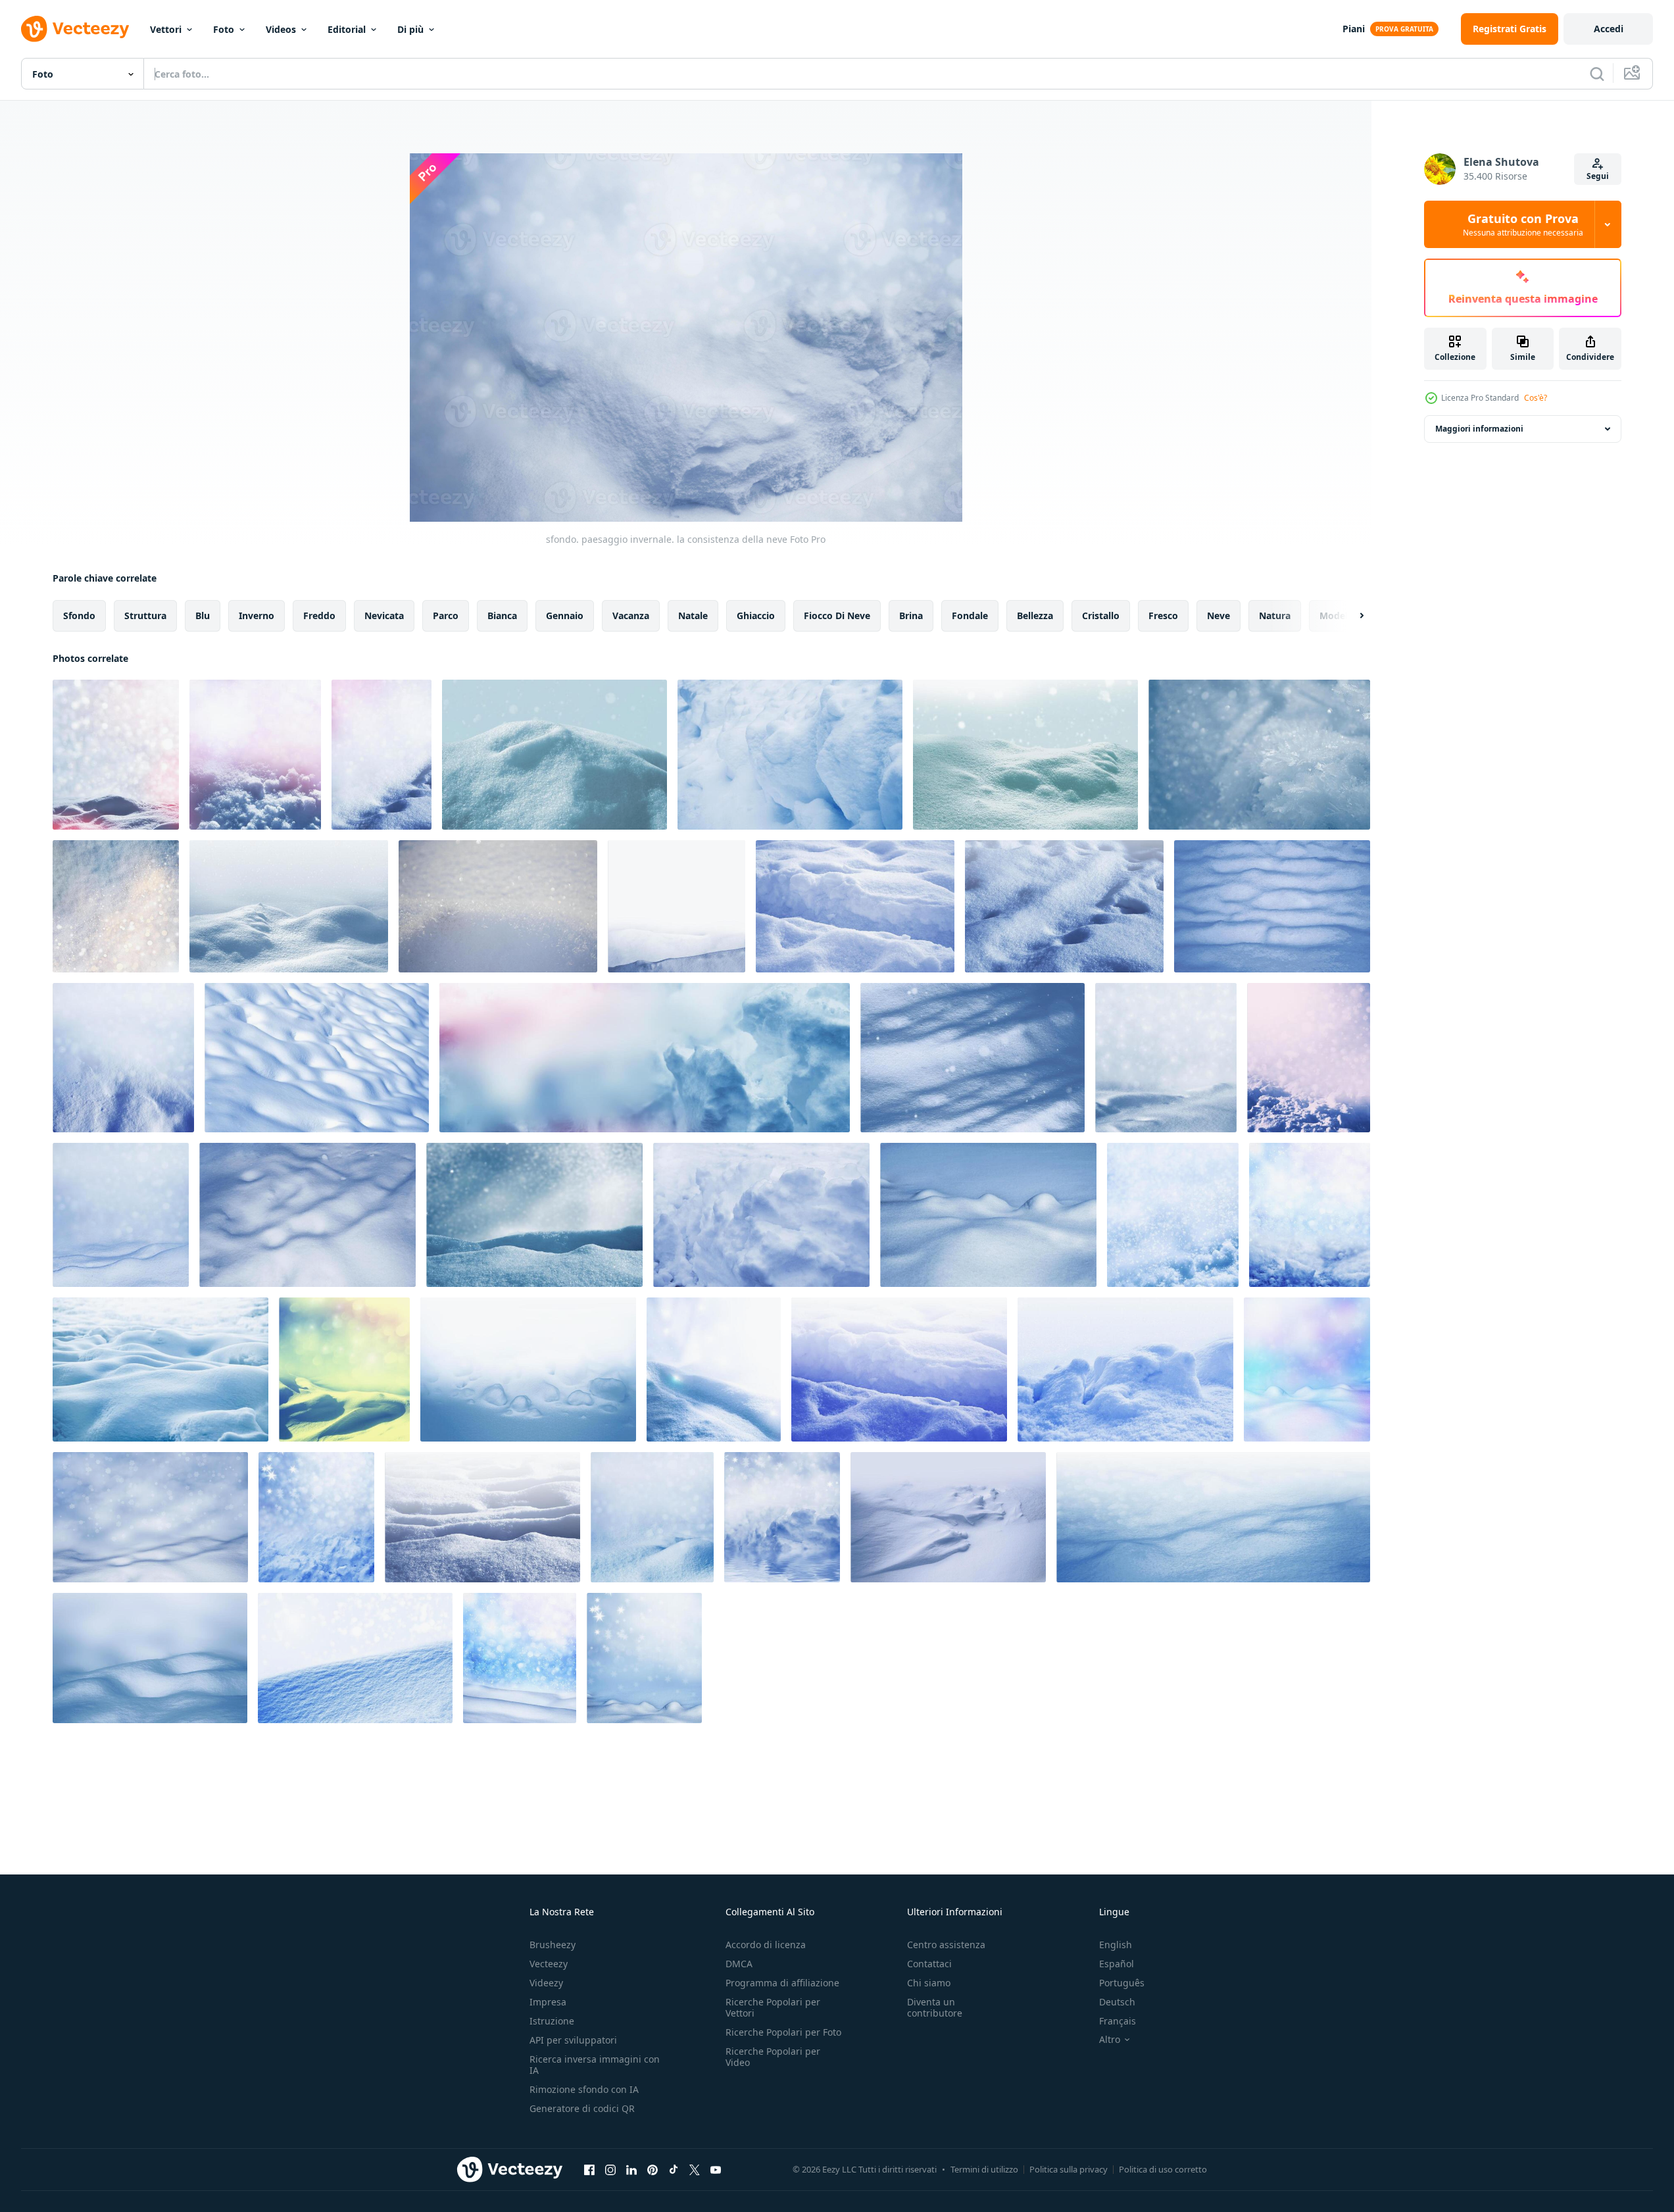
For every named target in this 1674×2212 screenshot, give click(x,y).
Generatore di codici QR (582, 2108)
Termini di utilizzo (984, 2169)
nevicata (384, 616)
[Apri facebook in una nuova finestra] (589, 2169)
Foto (224, 29)
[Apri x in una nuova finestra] (695, 2169)
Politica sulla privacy (1069, 2169)
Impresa (548, 2002)
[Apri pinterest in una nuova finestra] (652, 2169)
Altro (1110, 2040)
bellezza (1035, 616)
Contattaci (929, 1964)
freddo (319, 616)
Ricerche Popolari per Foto (783, 2032)
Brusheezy (553, 1945)
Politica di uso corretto (1163, 2169)
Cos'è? (1536, 398)
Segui (1598, 176)
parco (446, 616)
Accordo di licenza (766, 1945)
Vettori (166, 29)
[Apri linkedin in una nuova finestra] (631, 2169)
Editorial (347, 29)
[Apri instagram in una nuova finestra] (610, 2169)
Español (1117, 1964)
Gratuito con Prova (1523, 224)
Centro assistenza (946, 1945)
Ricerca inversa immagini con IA (595, 2065)
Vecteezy (549, 1964)
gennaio (565, 616)
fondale (970, 616)
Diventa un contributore (935, 2007)
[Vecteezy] (75, 29)
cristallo (1101, 616)
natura (1275, 616)
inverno (257, 616)
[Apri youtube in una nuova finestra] (716, 2169)
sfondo (79, 616)
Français (1118, 2021)
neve (1219, 616)
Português (1122, 1983)
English (1116, 1945)
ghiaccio (756, 616)
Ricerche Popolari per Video (773, 2057)
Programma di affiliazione (782, 1983)
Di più (410, 29)
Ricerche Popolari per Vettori (773, 2007)
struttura (145, 616)
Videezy (546, 1983)
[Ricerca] (1597, 74)
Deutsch (1117, 2002)
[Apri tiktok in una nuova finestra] (674, 2169)
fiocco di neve (837, 616)
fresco (1163, 616)
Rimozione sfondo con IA (584, 2089)
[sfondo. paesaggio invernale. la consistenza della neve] (116, 755)
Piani (1354, 29)
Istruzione (552, 2021)
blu (203, 616)
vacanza (631, 616)
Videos (281, 29)
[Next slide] (1350, 616)
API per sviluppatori (573, 2040)
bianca (502, 616)
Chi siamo (929, 1983)
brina (911, 616)
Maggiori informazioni (1479, 429)
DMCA (739, 1964)
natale (693, 616)
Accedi (1609, 29)
